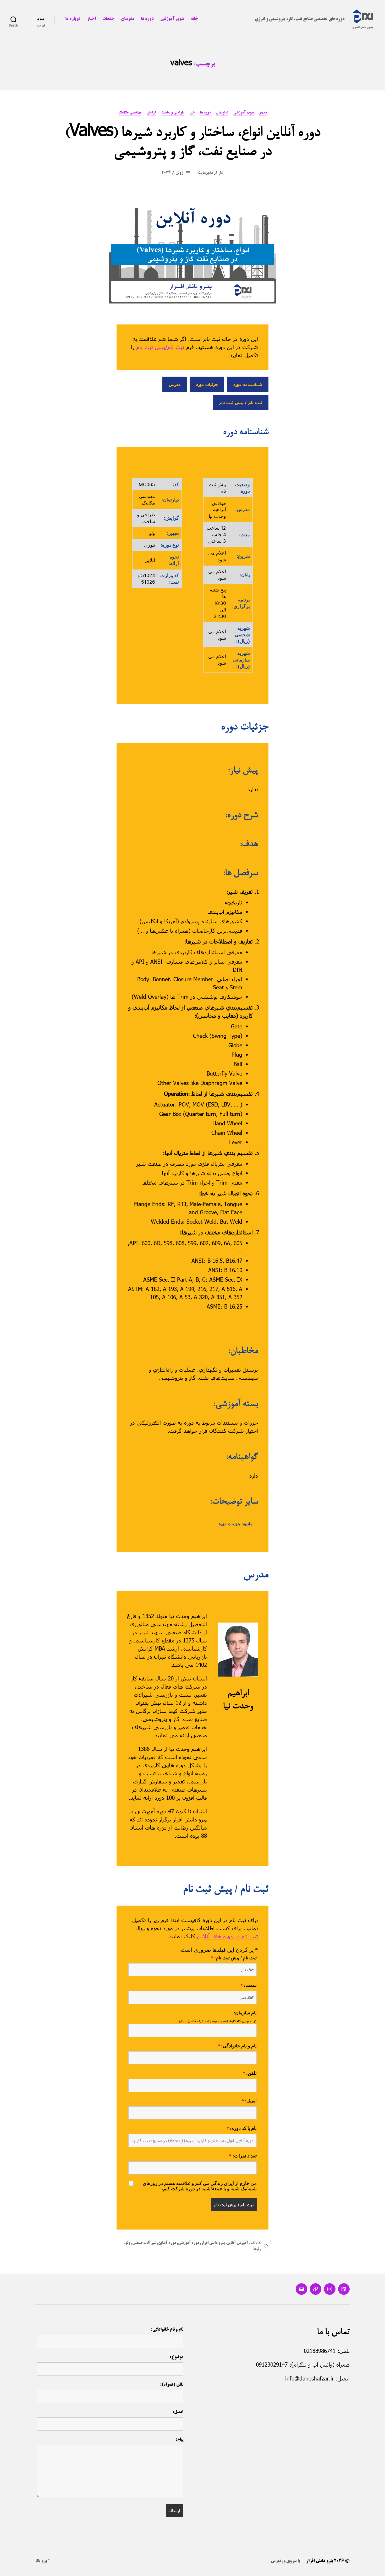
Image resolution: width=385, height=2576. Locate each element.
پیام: (180, 2440)
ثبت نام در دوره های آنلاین (227, 1936)
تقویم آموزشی (172, 19)
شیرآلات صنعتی (144, 2243)
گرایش (151, 113)
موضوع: (177, 2357)
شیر (192, 113)
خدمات (108, 19)
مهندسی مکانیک (130, 113)
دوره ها (147, 19)
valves (256, 2243)
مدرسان (128, 19)
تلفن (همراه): (172, 2385)
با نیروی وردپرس (285, 2561)
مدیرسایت (205, 173)
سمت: (249, 1986)
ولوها (257, 2249)
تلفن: (250, 2074)
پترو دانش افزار (213, 2243)
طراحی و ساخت (173, 113)
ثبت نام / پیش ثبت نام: (234, 1958)
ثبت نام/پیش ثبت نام (160, 347)
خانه (194, 19)
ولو (128, 2243)
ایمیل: (249, 2101)
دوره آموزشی (189, 2243)
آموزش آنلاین (237, 2243)
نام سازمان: (245, 2013)
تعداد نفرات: (243, 2156)
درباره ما (73, 19)
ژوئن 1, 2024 (172, 173)
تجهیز (263, 113)
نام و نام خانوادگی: (237, 2046)
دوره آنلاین (167, 2243)
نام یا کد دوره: (242, 2129)
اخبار (91, 19)
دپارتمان (222, 113)
